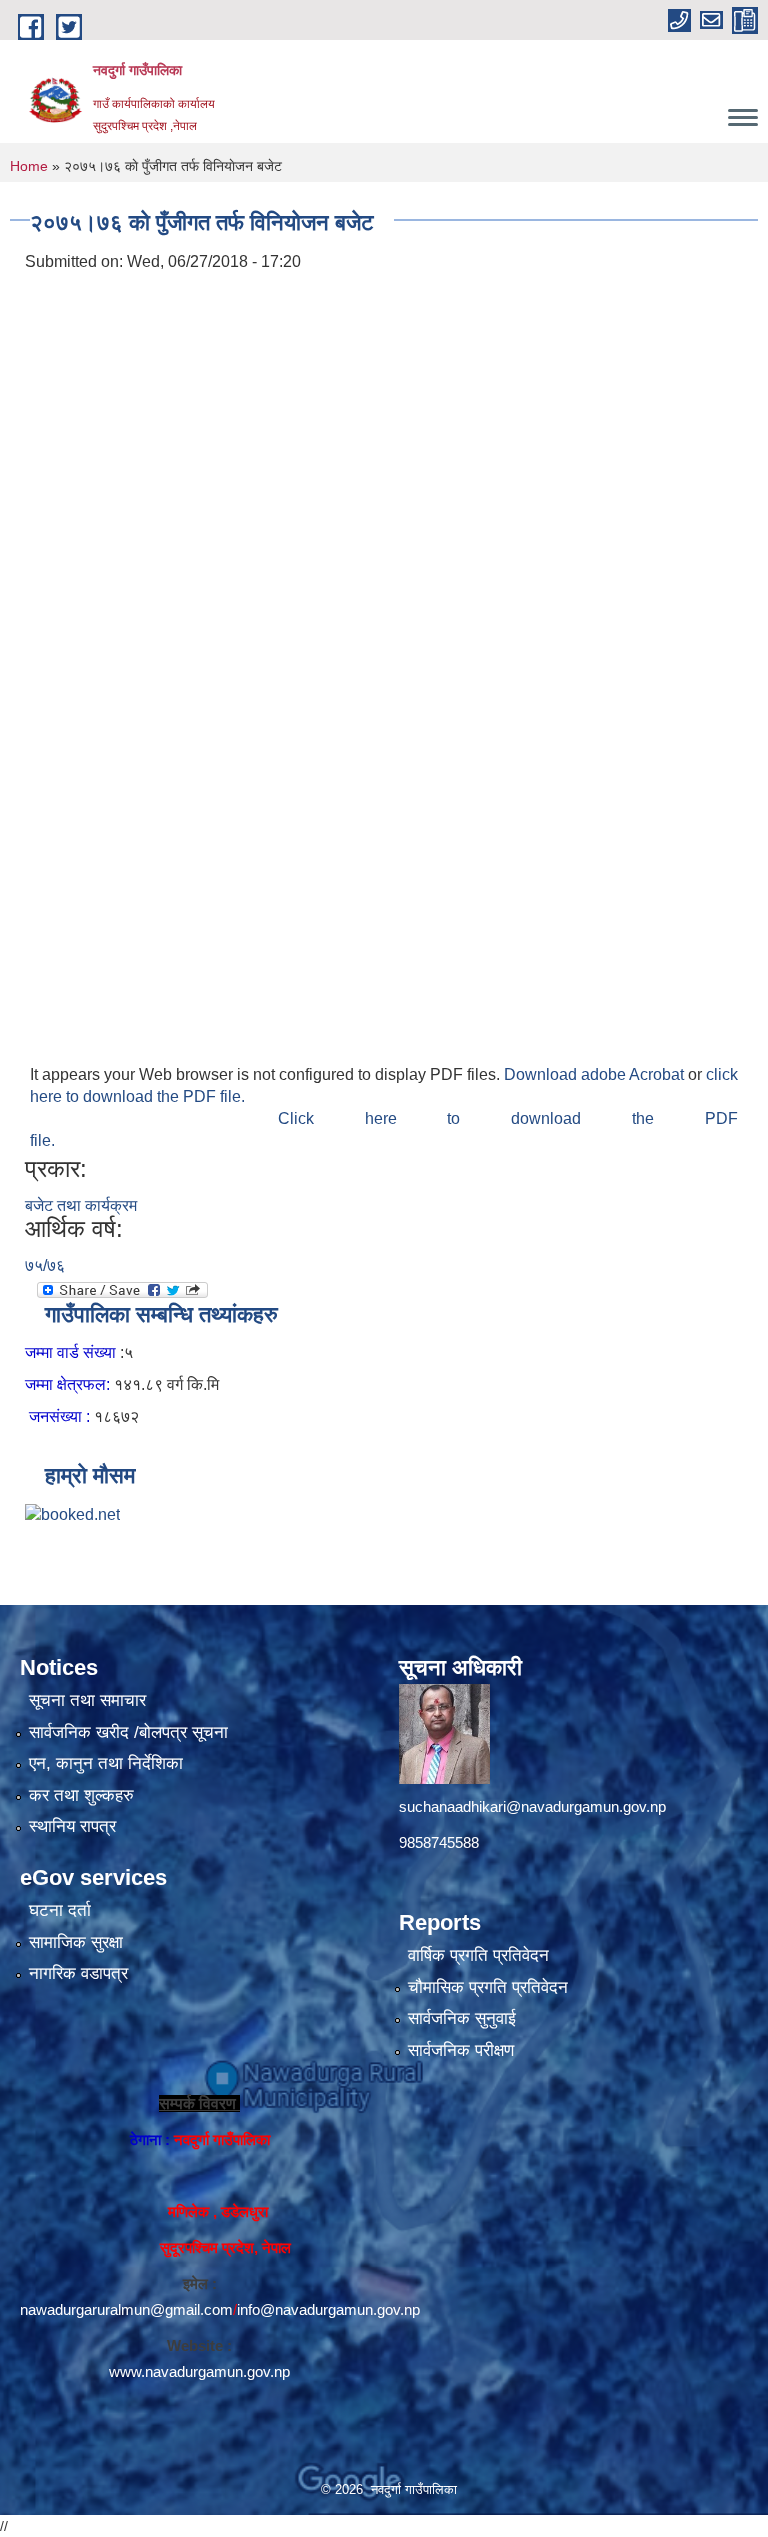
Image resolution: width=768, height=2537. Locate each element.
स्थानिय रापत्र (72, 1826)
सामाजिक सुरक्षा (76, 1942)
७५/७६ (45, 1265)
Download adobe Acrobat (596, 1074)
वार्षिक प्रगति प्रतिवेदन (478, 1955)
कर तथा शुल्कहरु (81, 1795)
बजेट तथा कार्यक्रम (81, 1205)
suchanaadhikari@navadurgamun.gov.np (532, 1806)
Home (29, 166)
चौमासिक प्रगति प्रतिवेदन (488, 1987)
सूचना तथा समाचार (87, 1700)
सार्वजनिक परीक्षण (461, 2050)
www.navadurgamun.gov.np (199, 2371)
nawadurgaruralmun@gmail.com (126, 2309)
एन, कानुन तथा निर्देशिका (106, 1763)
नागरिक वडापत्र (78, 1973)
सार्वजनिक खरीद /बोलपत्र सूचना (128, 1732)
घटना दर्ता (60, 1910)
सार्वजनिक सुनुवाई (462, 2018)
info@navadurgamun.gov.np (328, 2309)
